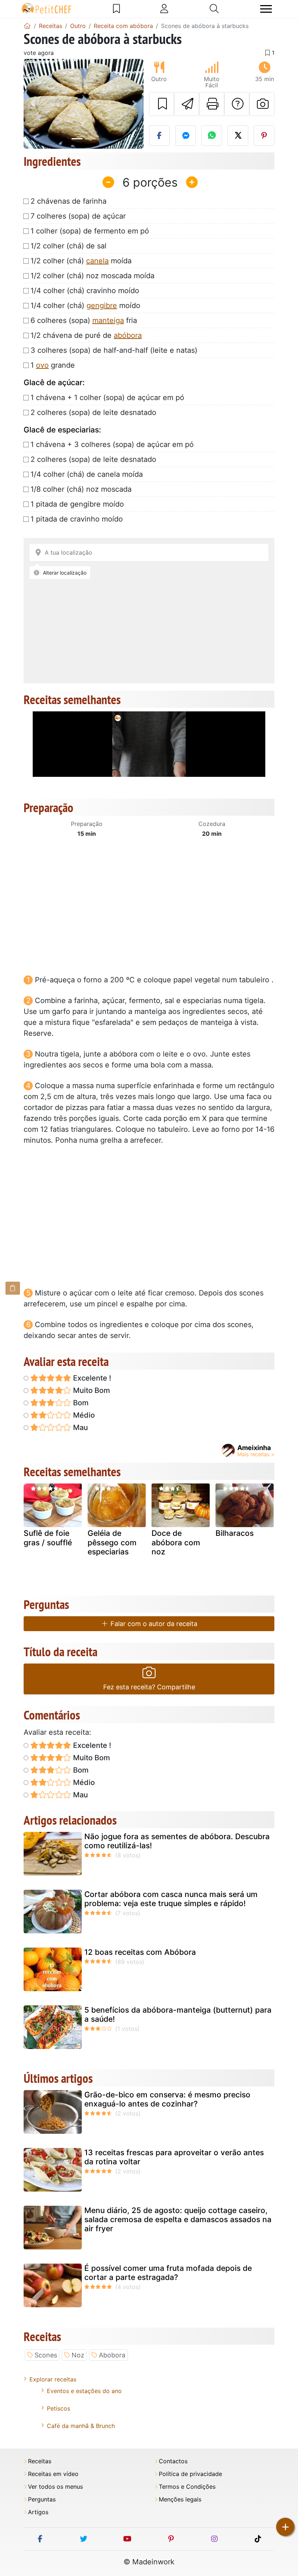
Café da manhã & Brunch (81, 2426)
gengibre (102, 305)
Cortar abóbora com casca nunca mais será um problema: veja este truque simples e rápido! (171, 1899)
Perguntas (42, 2499)
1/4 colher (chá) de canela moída (87, 474)
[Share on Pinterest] (264, 136)
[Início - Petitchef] (27, 26)
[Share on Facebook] (159, 136)
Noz (78, 2355)
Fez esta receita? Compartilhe (149, 1687)
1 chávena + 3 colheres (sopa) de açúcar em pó (112, 444)
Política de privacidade (190, 2474)
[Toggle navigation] (266, 9)
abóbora (128, 335)
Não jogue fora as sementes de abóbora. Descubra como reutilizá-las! (177, 1841)
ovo (42, 365)
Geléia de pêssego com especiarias (112, 1542)
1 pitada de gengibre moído (77, 504)
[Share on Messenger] (186, 136)
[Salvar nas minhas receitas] (162, 104)
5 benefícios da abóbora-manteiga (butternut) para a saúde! (178, 2014)
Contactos (173, 2461)
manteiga (108, 320)
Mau (80, 1427)
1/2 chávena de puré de (86, 335)
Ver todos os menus (55, 2487)
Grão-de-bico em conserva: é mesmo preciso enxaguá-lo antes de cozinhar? (167, 2099)
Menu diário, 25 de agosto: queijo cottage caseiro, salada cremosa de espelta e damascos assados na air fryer (178, 2219)
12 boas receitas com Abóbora (140, 1952)
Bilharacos (235, 1533)
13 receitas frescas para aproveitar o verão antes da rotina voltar (174, 2157)
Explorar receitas (53, 2379)
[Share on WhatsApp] (212, 136)
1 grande (53, 365)
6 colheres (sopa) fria (84, 320)
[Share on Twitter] (238, 136)
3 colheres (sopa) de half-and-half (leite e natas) (114, 350)
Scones (46, 2355)
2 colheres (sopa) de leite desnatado (93, 412)
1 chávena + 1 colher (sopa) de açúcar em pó (107, 398)
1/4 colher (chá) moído (85, 305)
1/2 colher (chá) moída (81, 261)
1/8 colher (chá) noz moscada (81, 489)
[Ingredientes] (13, 1288)
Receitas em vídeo (53, 2474)
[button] (33, 104)
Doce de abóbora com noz (176, 1542)
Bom (80, 1403)
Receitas (40, 2461)
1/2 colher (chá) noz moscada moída (92, 276)
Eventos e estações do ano (84, 2391)
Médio (83, 1415)
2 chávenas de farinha (69, 201)
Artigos (38, 2512)
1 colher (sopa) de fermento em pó (90, 231)
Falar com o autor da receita (153, 1624)
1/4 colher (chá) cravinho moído (85, 291)
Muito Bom (91, 1390)
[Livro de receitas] (116, 9)
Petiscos (59, 2408)
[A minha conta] (164, 9)
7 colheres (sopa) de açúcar (78, 216)
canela (97, 261)
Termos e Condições (187, 2487)
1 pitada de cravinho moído (77, 519)
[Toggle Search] (214, 9)
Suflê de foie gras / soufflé (48, 1538)
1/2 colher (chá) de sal (69, 246)
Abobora (112, 2355)
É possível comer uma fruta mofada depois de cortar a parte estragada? (168, 2273)
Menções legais (180, 2499)
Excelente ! (91, 1378)
